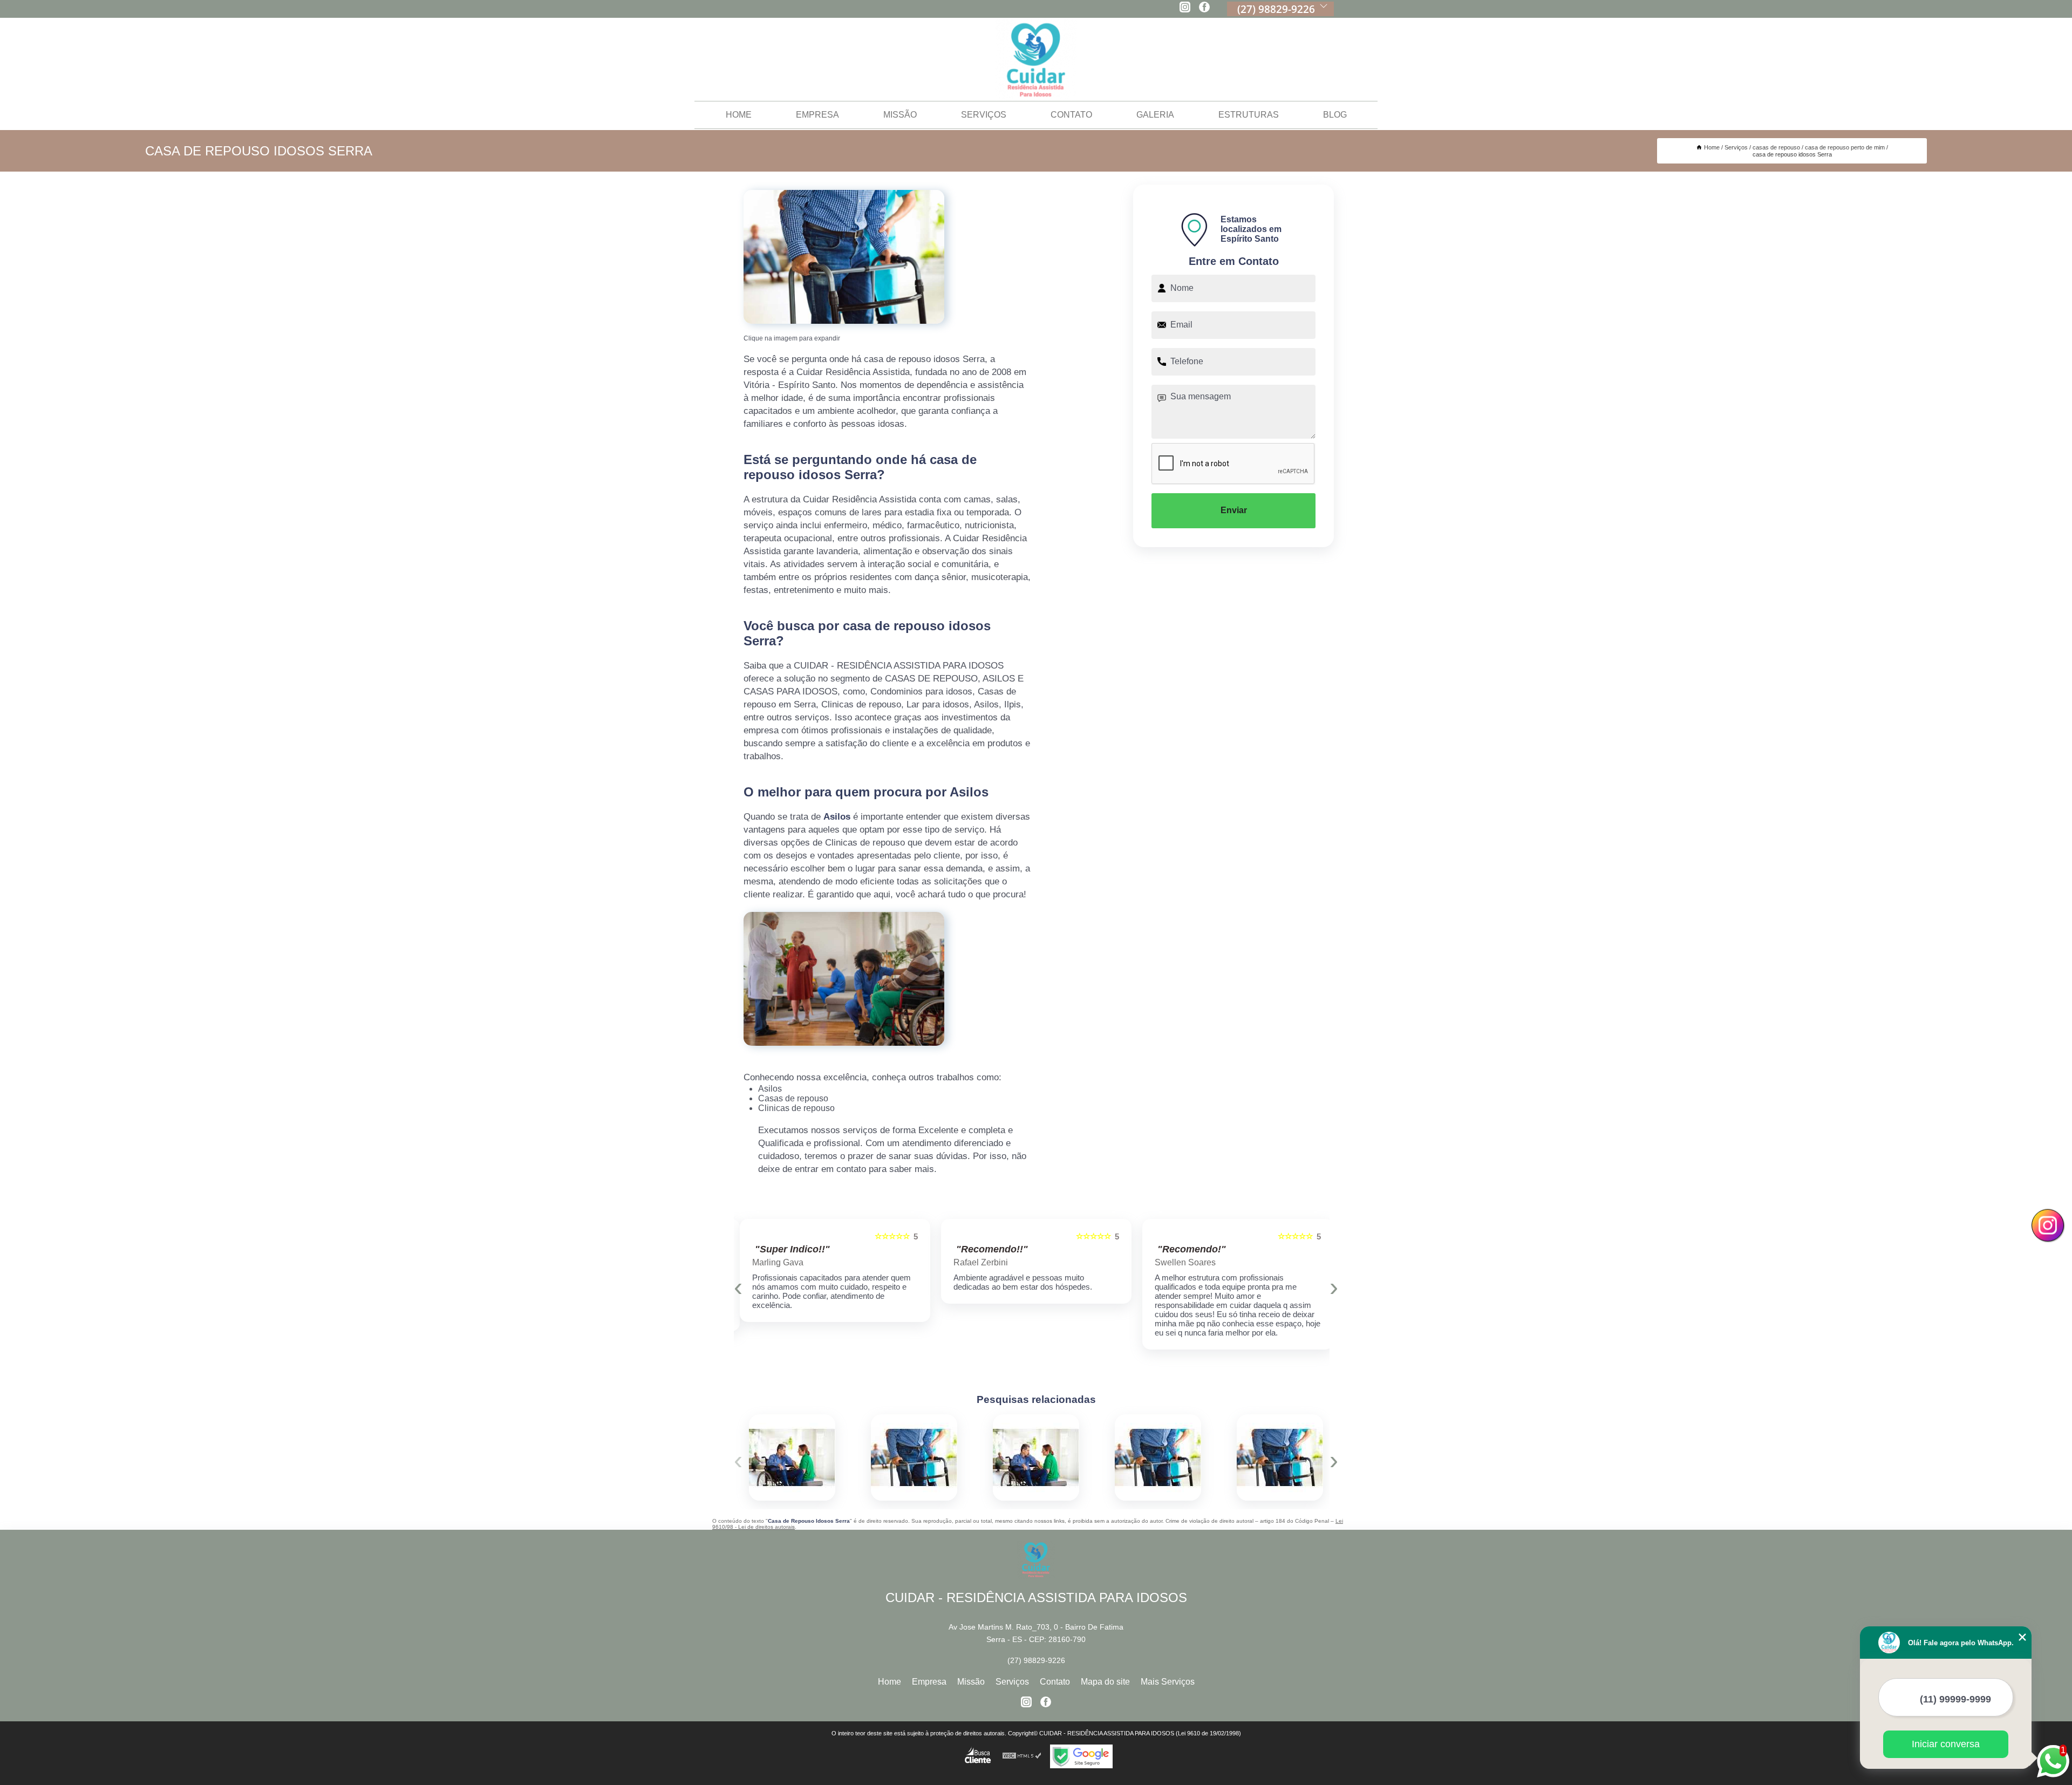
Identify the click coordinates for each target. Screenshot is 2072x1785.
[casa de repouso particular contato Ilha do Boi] (1036, 1457)
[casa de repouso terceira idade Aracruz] (914, 1457)
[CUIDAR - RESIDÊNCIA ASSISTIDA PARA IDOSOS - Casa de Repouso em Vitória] (1036, 60)
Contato (1071, 115)
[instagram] (1185, 8)
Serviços (984, 115)
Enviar (1234, 510)
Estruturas (1249, 115)
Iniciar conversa (1946, 1744)
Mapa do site (1105, 1682)
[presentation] (738, 1287)
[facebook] (1204, 8)
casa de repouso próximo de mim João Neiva (1232, 1457)
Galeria (1155, 115)
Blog (1335, 115)
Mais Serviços (1168, 1682)
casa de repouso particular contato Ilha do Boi (990, 1457)
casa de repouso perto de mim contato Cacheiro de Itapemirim (745, 1457)
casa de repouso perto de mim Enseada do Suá (1110, 1457)
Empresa (817, 115)
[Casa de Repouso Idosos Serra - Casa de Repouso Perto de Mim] (844, 257)
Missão (900, 115)
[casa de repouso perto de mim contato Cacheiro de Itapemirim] (792, 1457)
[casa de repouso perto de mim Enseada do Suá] (1158, 1457)
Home (739, 115)
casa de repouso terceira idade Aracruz (866, 1457)
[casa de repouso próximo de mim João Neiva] (1280, 1457)
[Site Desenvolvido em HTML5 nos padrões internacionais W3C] (1022, 1756)
